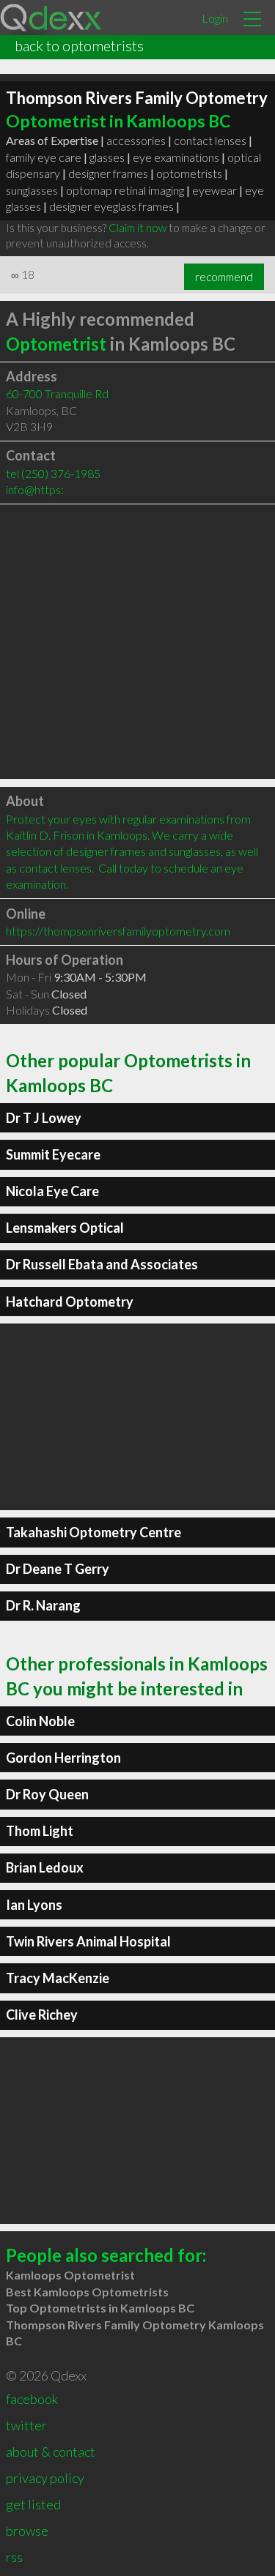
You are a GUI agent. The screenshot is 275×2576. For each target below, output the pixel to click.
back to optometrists (79, 45)
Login (215, 18)
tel (53, 473)
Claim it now (137, 228)
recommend (224, 277)
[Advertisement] (137, 642)
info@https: (35, 489)
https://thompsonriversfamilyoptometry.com (118, 931)
